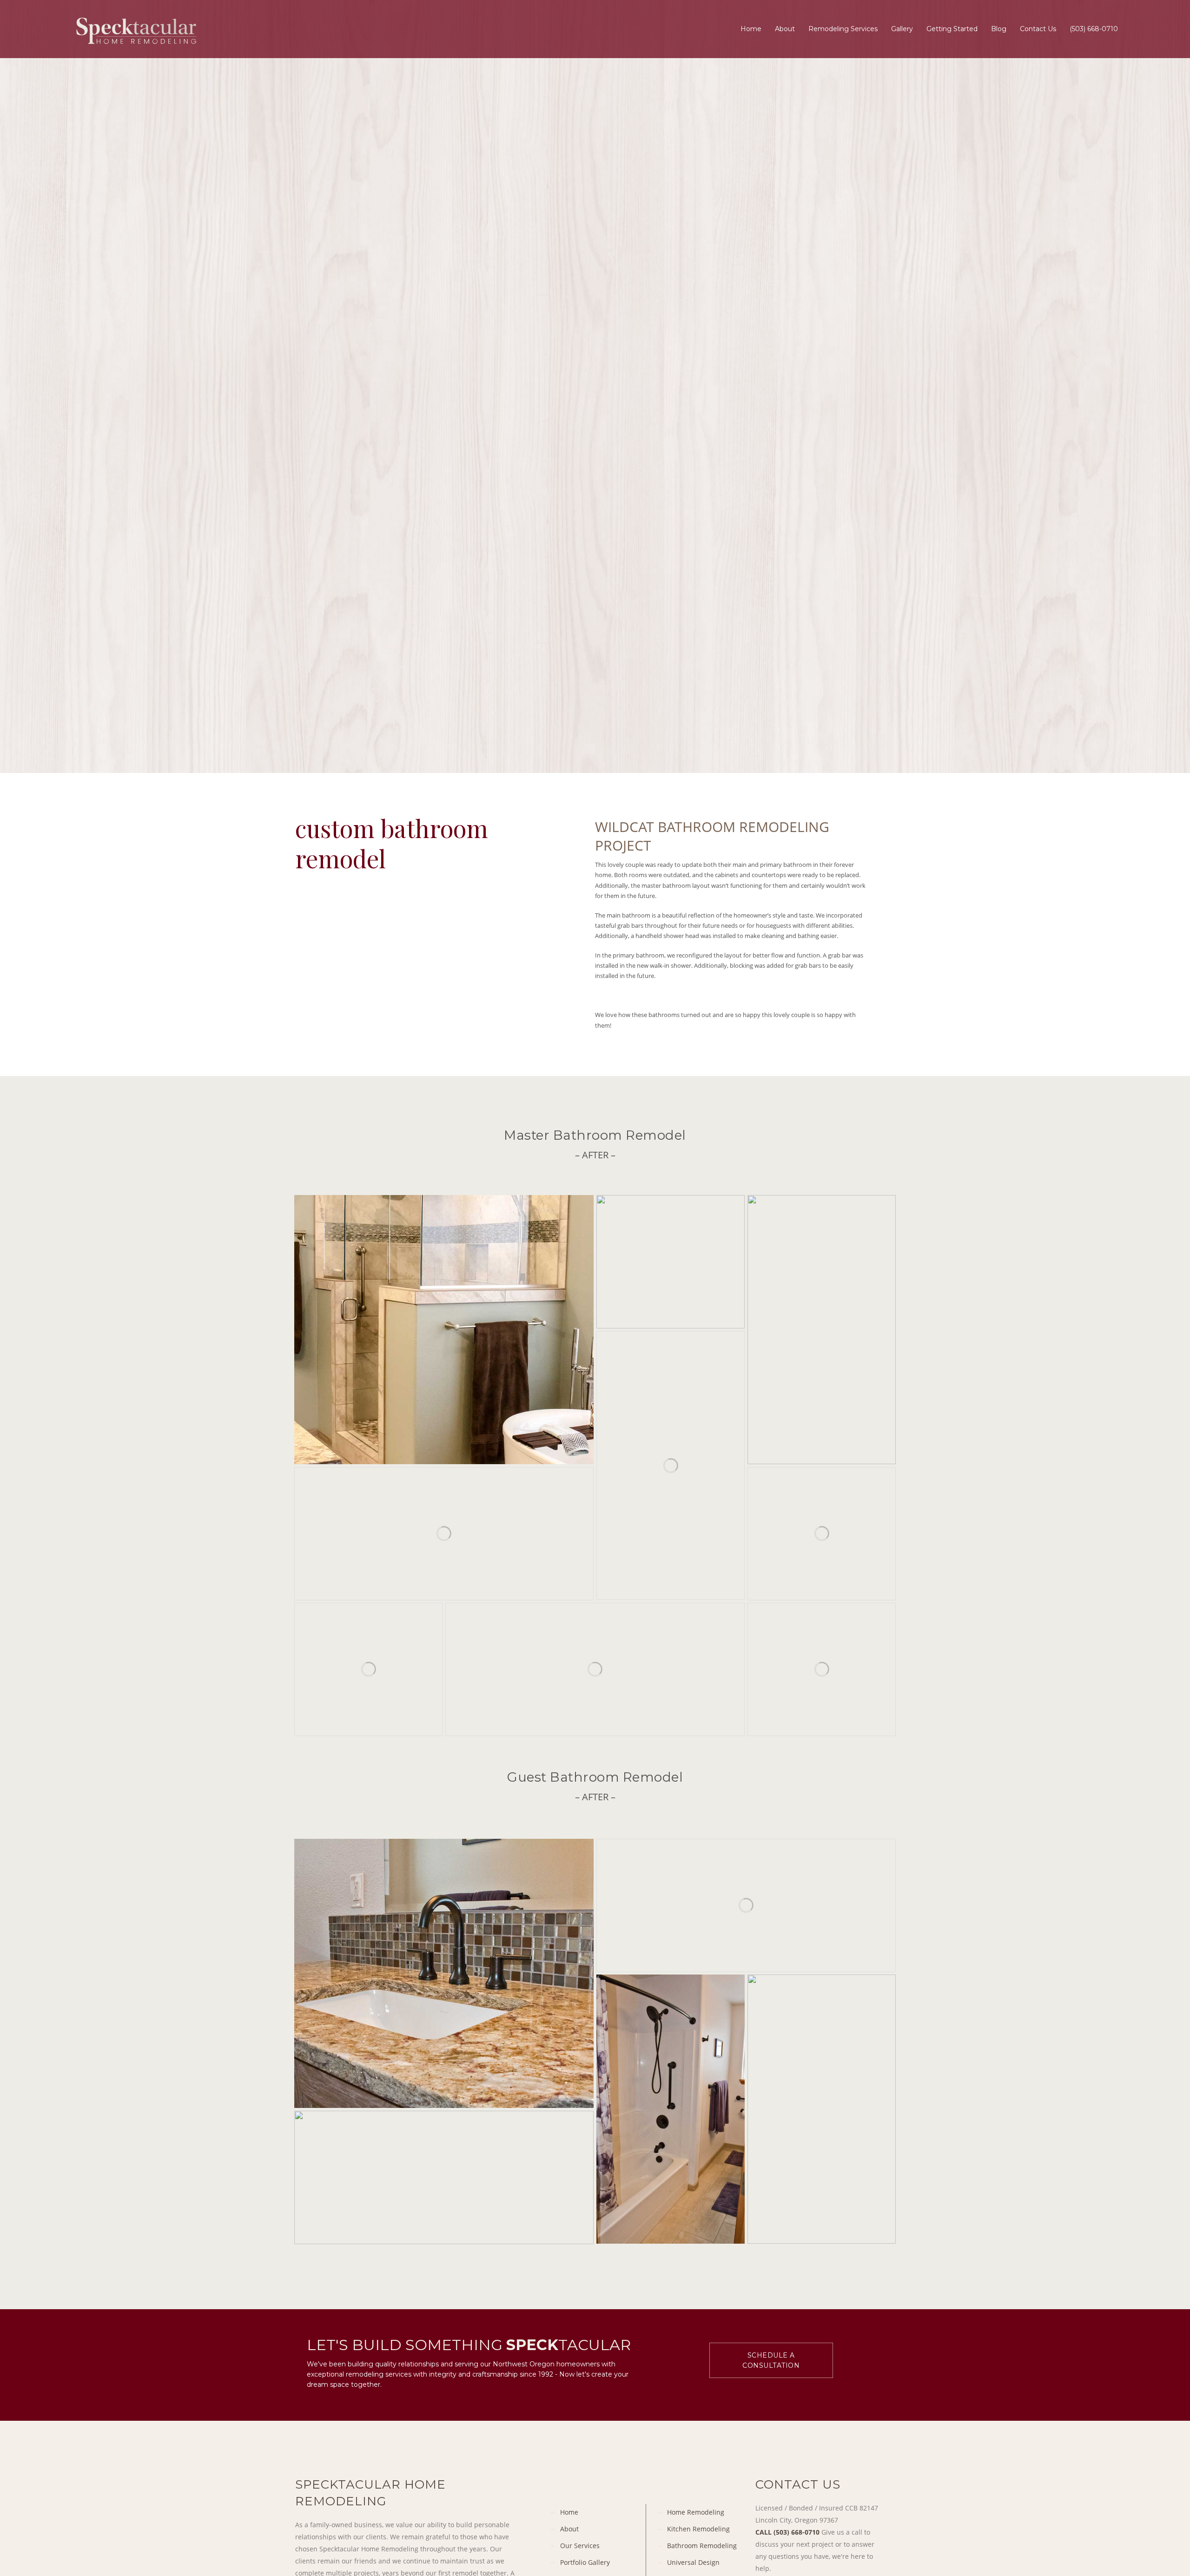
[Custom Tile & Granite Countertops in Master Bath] (595, 1669)
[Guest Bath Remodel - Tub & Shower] (671, 2109)
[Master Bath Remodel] (444, 1330)
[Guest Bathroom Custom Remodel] (822, 2109)
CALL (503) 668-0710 (787, 2532)
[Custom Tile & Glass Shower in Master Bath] (822, 1669)
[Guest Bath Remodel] (444, 1973)
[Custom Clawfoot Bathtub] (822, 1534)
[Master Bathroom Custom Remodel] (671, 1465)
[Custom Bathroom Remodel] (671, 1262)
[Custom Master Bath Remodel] (822, 1330)
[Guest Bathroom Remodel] (746, 1906)
